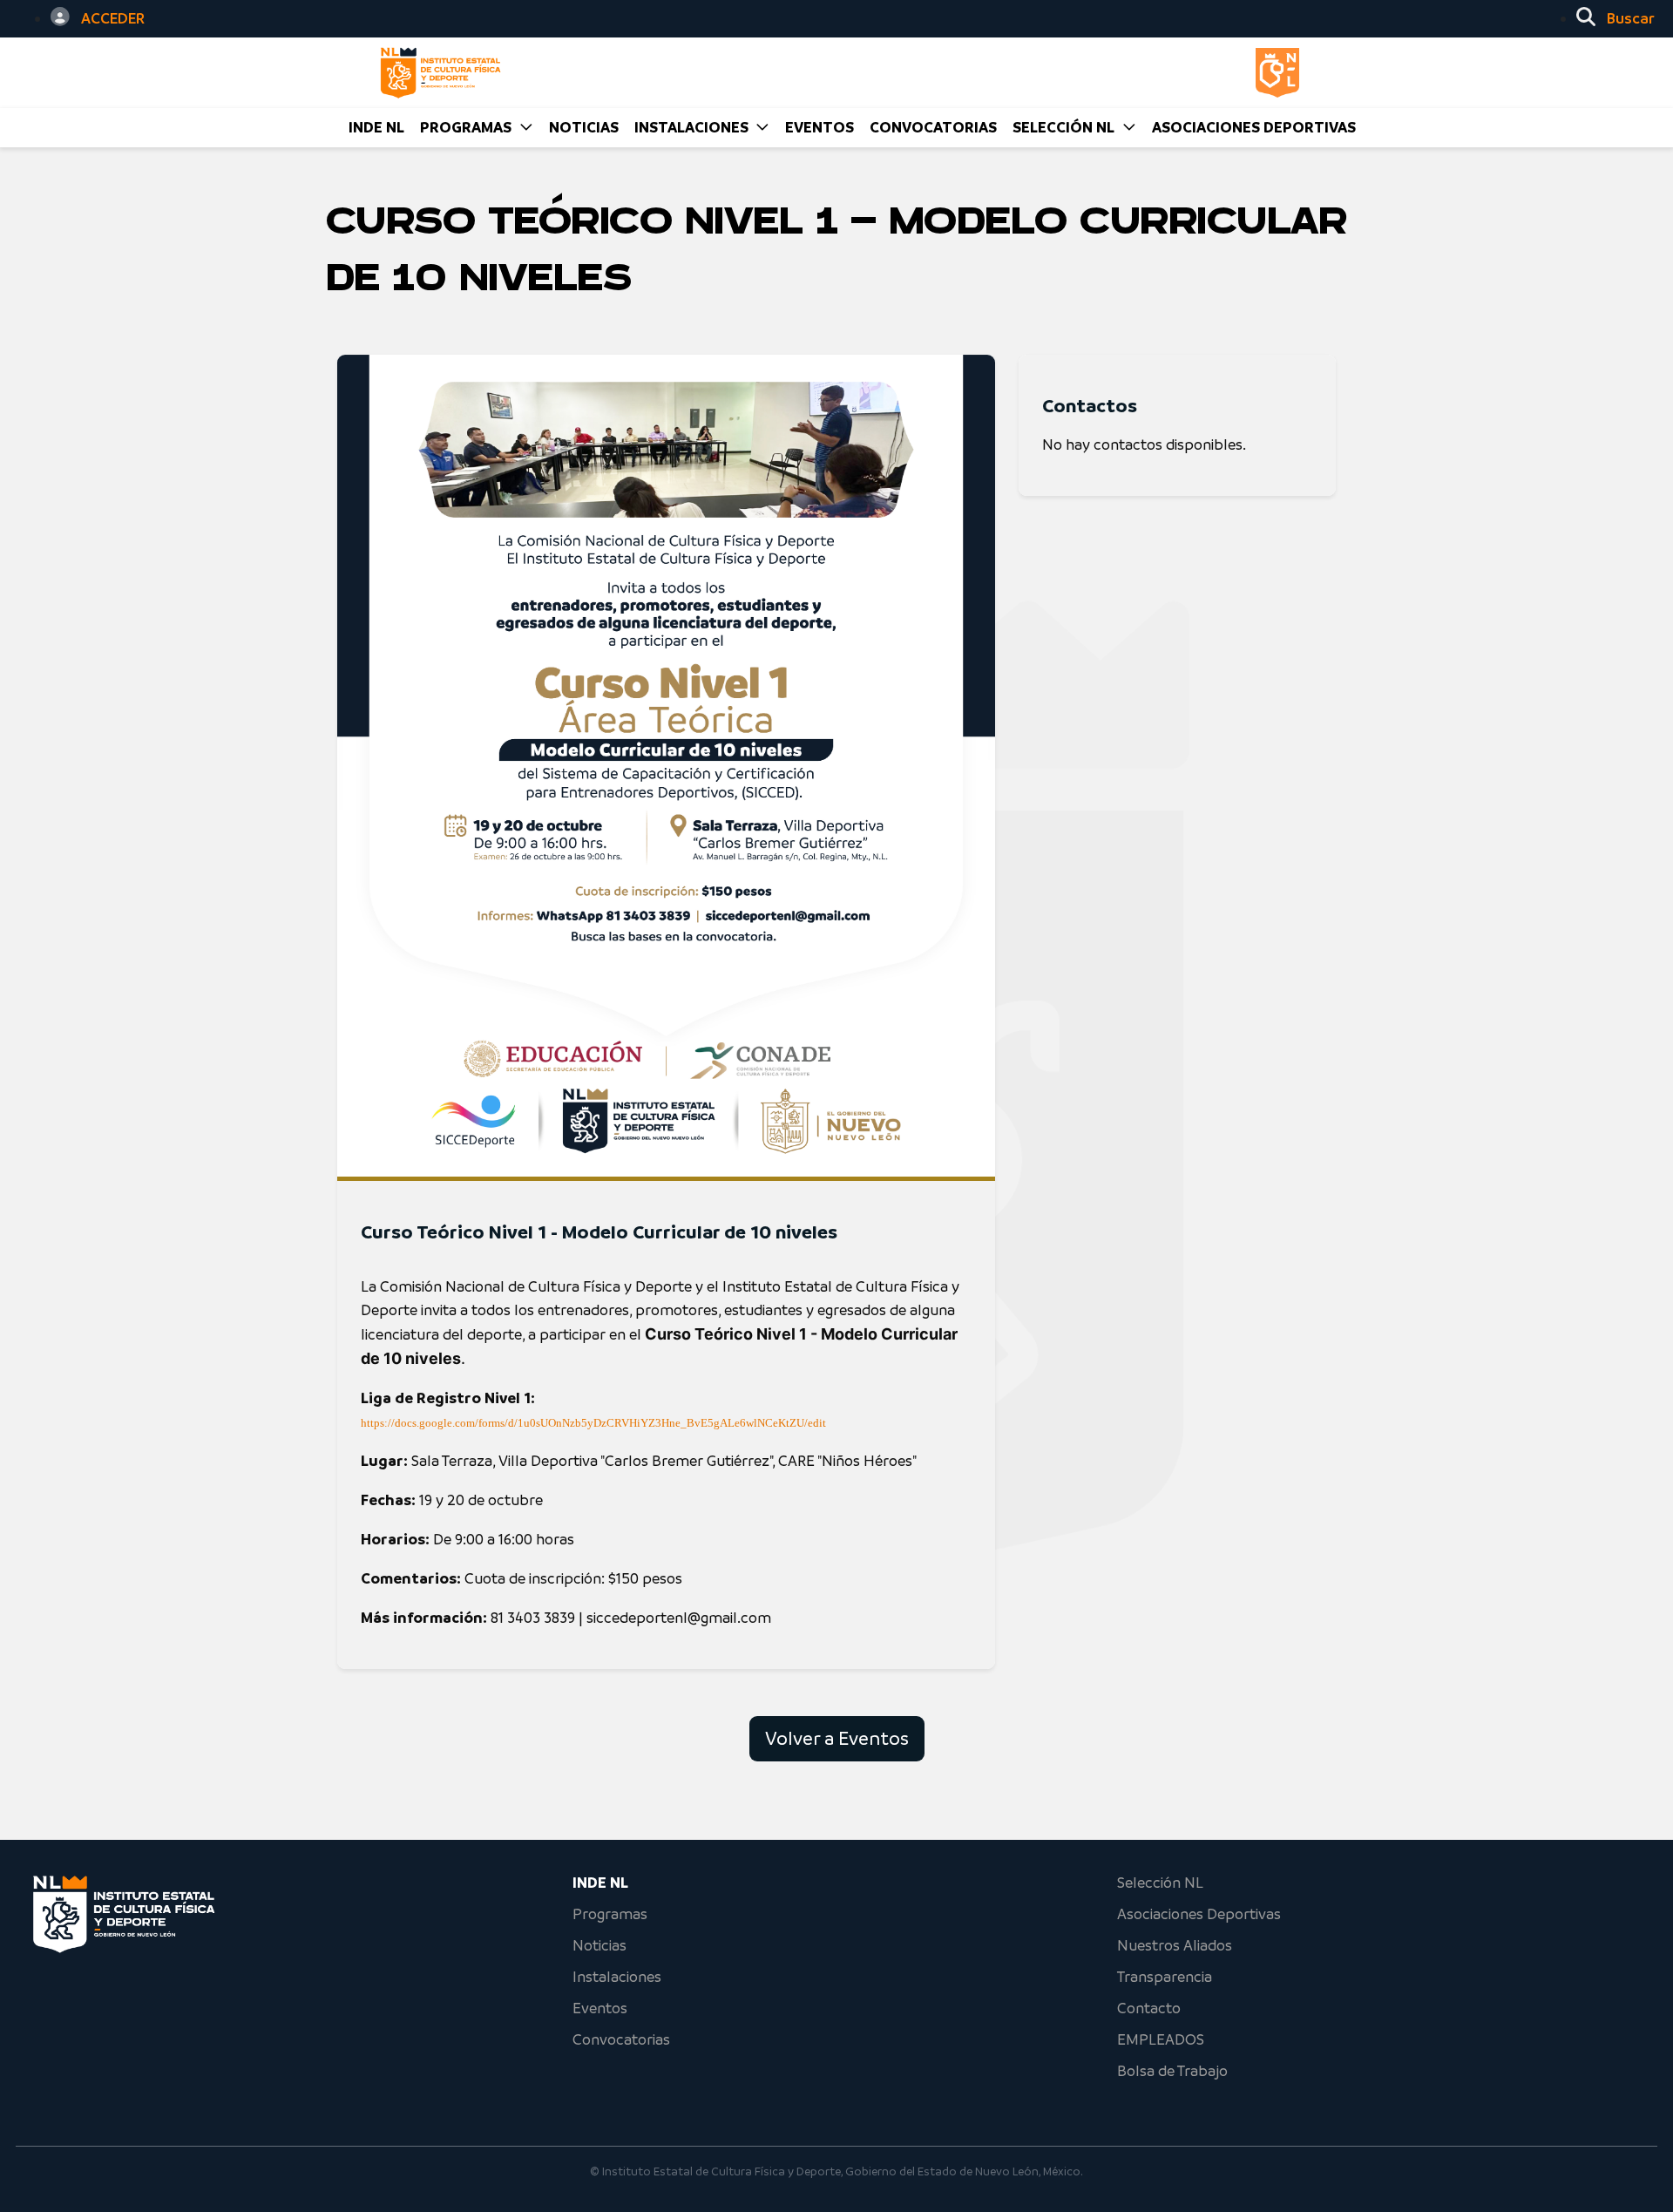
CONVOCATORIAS (933, 127)
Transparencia (1165, 1977)
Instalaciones (617, 1977)
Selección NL (1160, 1883)
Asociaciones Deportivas (1254, 127)
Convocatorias (621, 2039)
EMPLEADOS (1161, 2039)
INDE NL (376, 127)
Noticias (599, 1945)
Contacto (1149, 2008)
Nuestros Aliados (1175, 1945)
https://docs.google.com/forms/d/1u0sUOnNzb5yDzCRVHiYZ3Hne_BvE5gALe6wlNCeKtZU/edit (593, 1423)
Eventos (600, 2008)
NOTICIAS (584, 127)
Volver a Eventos (837, 1738)
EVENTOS (820, 127)
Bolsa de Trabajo (1172, 2071)
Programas (610, 1914)
